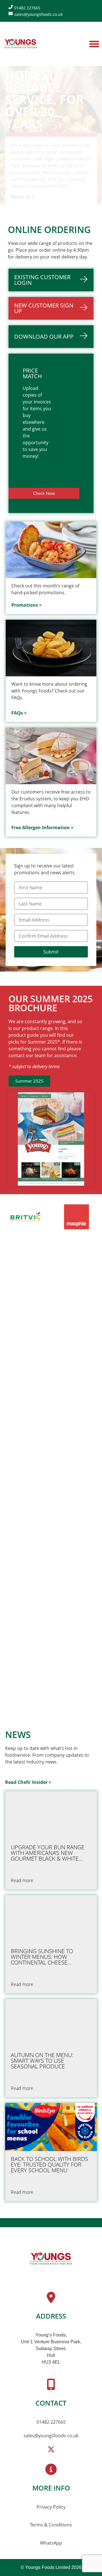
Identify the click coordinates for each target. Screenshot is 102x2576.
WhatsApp (51, 2543)
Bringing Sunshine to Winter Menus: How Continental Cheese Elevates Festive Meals (43, 1957)
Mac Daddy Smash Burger (48, 1565)
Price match (32, 373)
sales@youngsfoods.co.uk (51, 2436)
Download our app (44, 336)
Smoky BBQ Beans (36, 1367)
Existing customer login (42, 280)
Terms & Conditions (51, 2525)
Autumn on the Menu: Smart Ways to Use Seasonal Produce (42, 2061)
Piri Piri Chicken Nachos (45, 1466)
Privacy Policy (51, 2507)
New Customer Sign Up (44, 308)
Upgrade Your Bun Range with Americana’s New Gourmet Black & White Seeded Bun (48, 1853)
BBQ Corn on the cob (42, 1664)
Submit (51, 952)
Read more (22, 1395)
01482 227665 (51, 2422)
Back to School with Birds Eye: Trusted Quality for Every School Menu (49, 2165)
